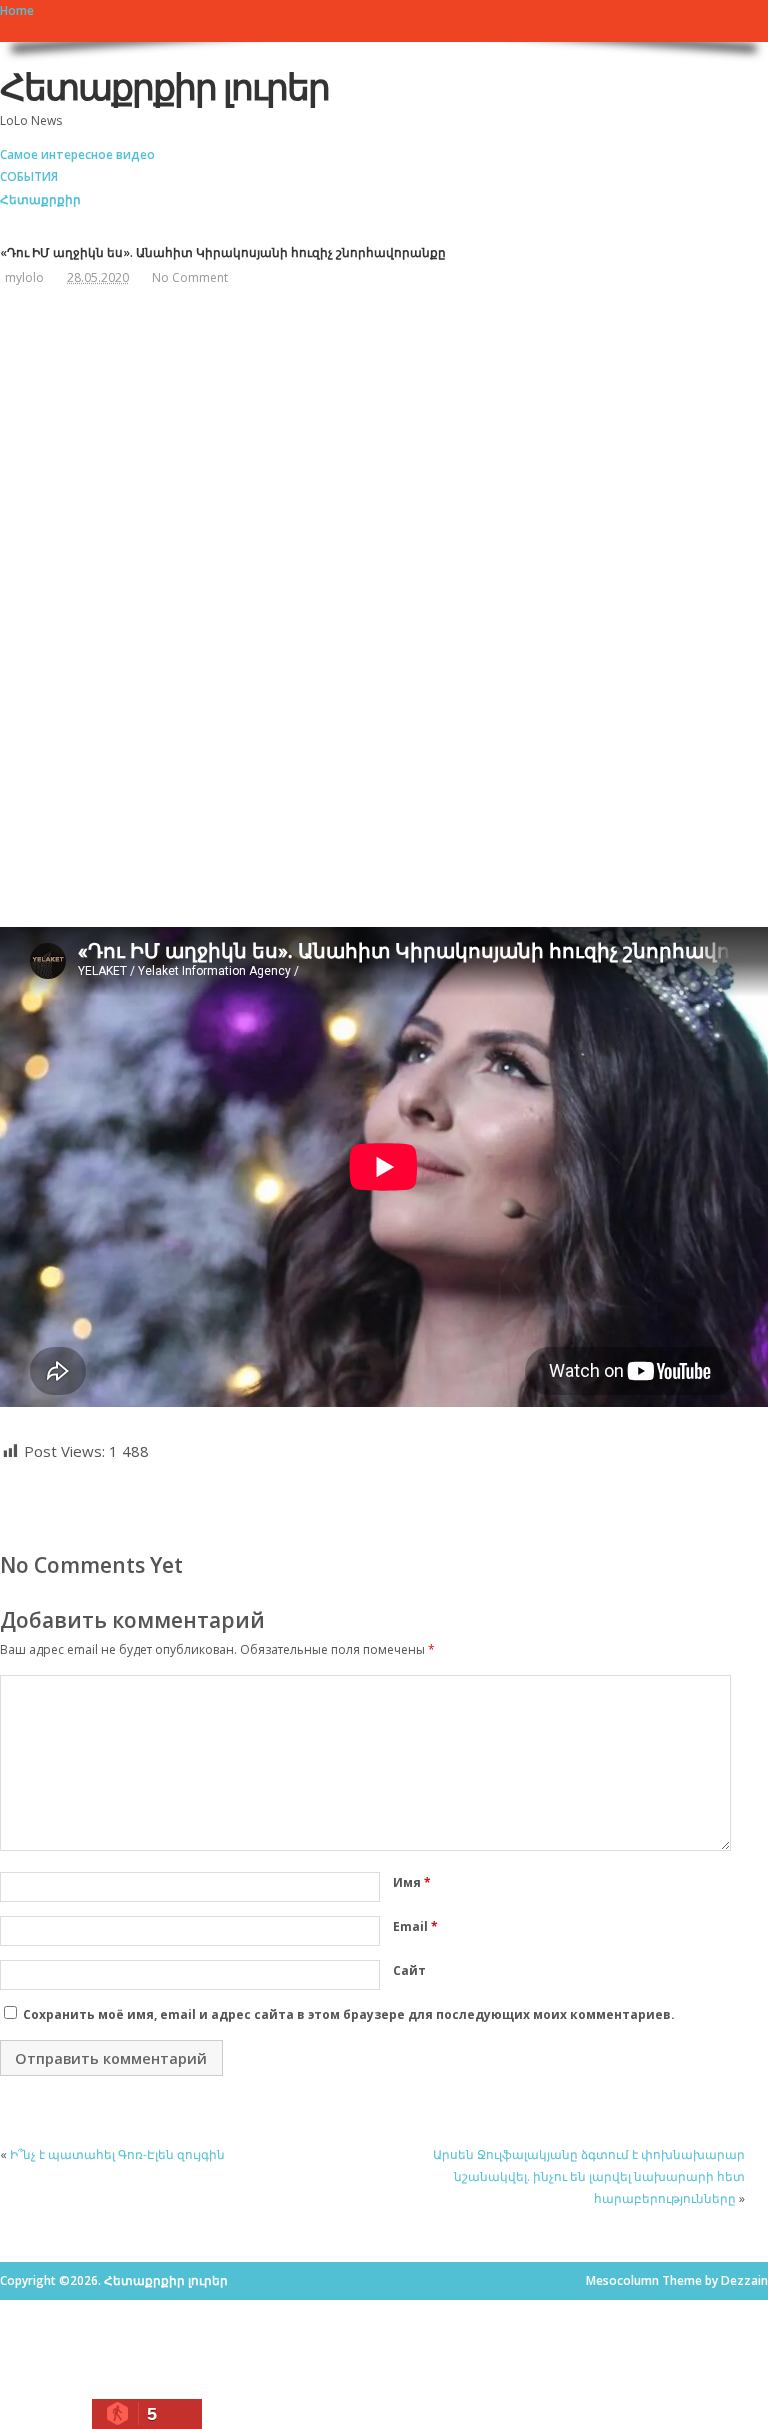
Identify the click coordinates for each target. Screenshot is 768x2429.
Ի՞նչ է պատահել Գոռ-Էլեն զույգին (117, 2154)
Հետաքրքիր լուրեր (164, 86)
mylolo (24, 277)
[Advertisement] (265, 456)
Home (17, 10)
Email (415, 1926)
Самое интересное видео (77, 154)
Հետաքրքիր (40, 199)
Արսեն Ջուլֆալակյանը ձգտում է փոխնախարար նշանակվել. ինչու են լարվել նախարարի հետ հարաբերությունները (589, 2177)
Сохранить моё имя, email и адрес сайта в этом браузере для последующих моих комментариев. (349, 2014)
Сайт (409, 1970)
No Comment (190, 277)
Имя (412, 1882)
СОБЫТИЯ (29, 176)
